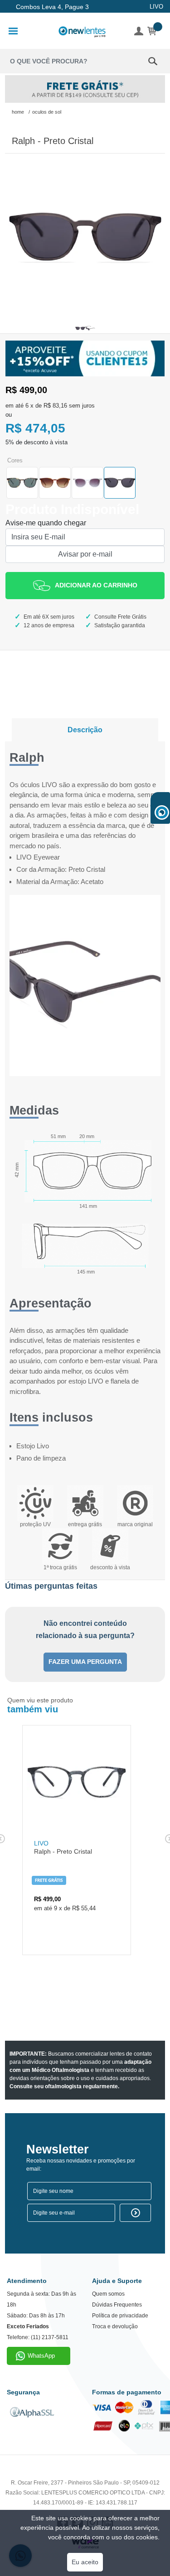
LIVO (156, 7)
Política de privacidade (120, 2316)
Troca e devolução (115, 2326)
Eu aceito (85, 2562)
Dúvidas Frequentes (117, 2305)
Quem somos (108, 2294)
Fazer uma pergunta (85, 1662)
